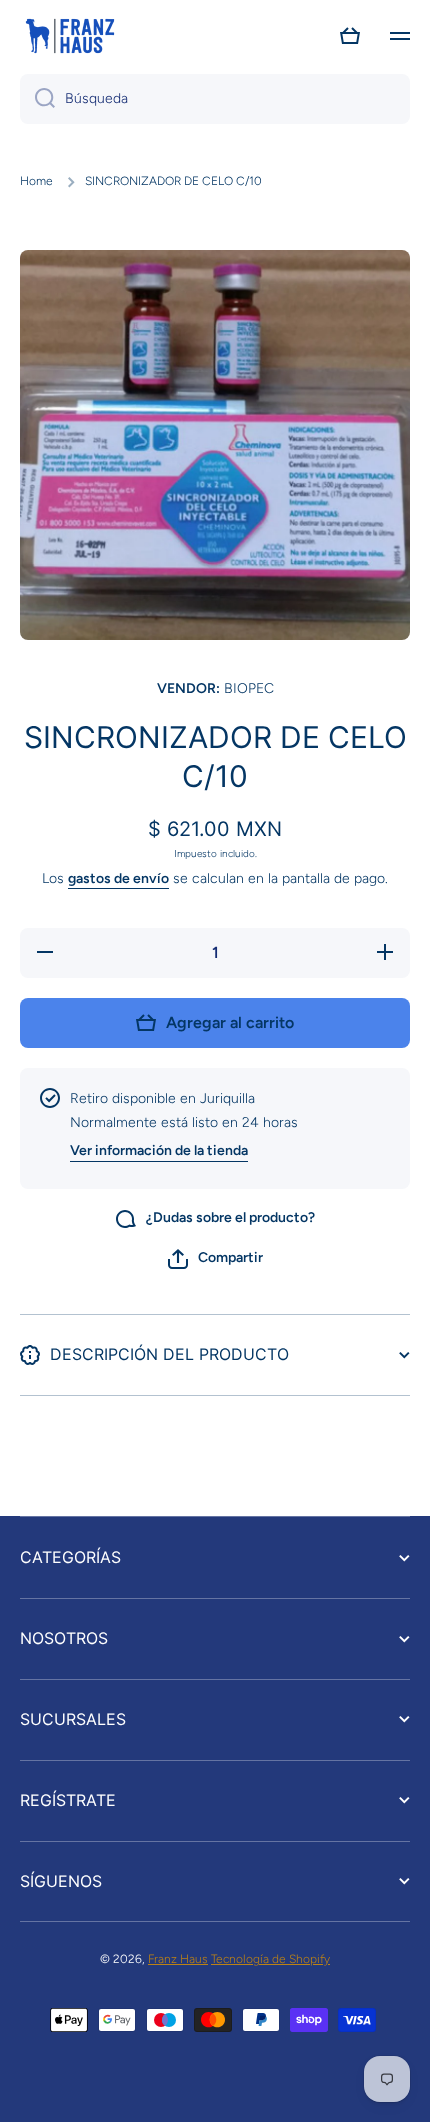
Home (36, 181)
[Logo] (70, 36)
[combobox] (215, 99)
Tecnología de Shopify (270, 1959)
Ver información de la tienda (159, 1150)
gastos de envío (118, 878)
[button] (350, 36)
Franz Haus (178, 1959)
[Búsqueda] (37, 99)
